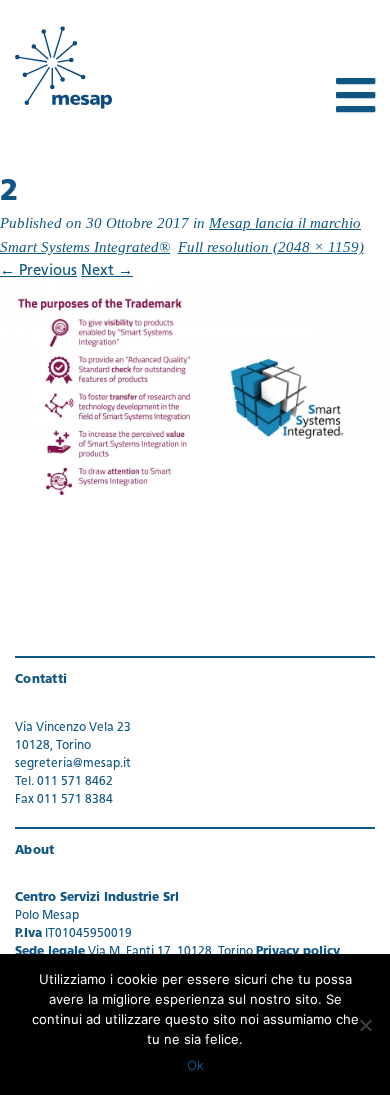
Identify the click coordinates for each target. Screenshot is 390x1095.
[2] (195, 393)
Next (107, 271)
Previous (38, 271)
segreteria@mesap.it (73, 764)
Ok (195, 1065)
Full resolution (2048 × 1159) (271, 247)
